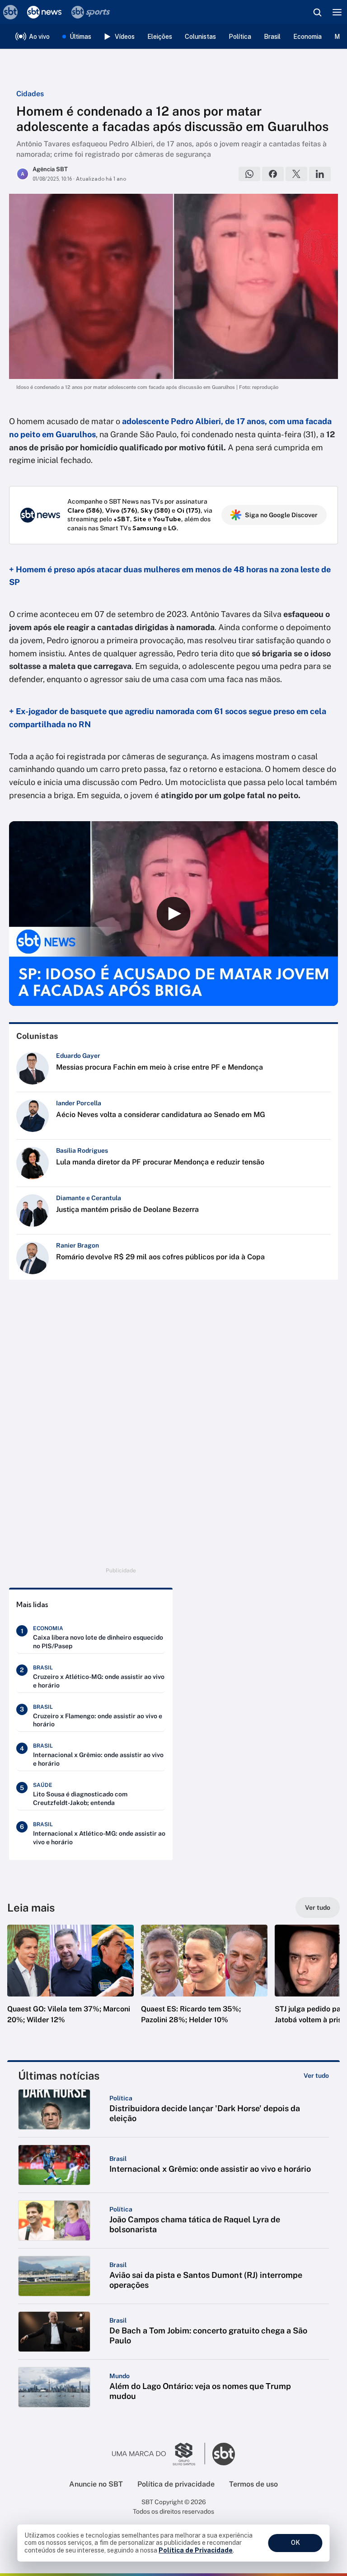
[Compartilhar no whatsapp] (249, 174)
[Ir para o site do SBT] (224, 2454)
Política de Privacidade (196, 2550)
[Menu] (337, 12)
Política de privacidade (176, 2484)
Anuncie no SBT (96, 2484)
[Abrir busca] (317, 12)
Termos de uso (253, 2484)
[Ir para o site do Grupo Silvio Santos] (159, 2454)
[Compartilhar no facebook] (273, 174)
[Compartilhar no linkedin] (320, 174)
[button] (70, 1983)
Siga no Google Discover (281, 515)
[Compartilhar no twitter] (296, 174)
